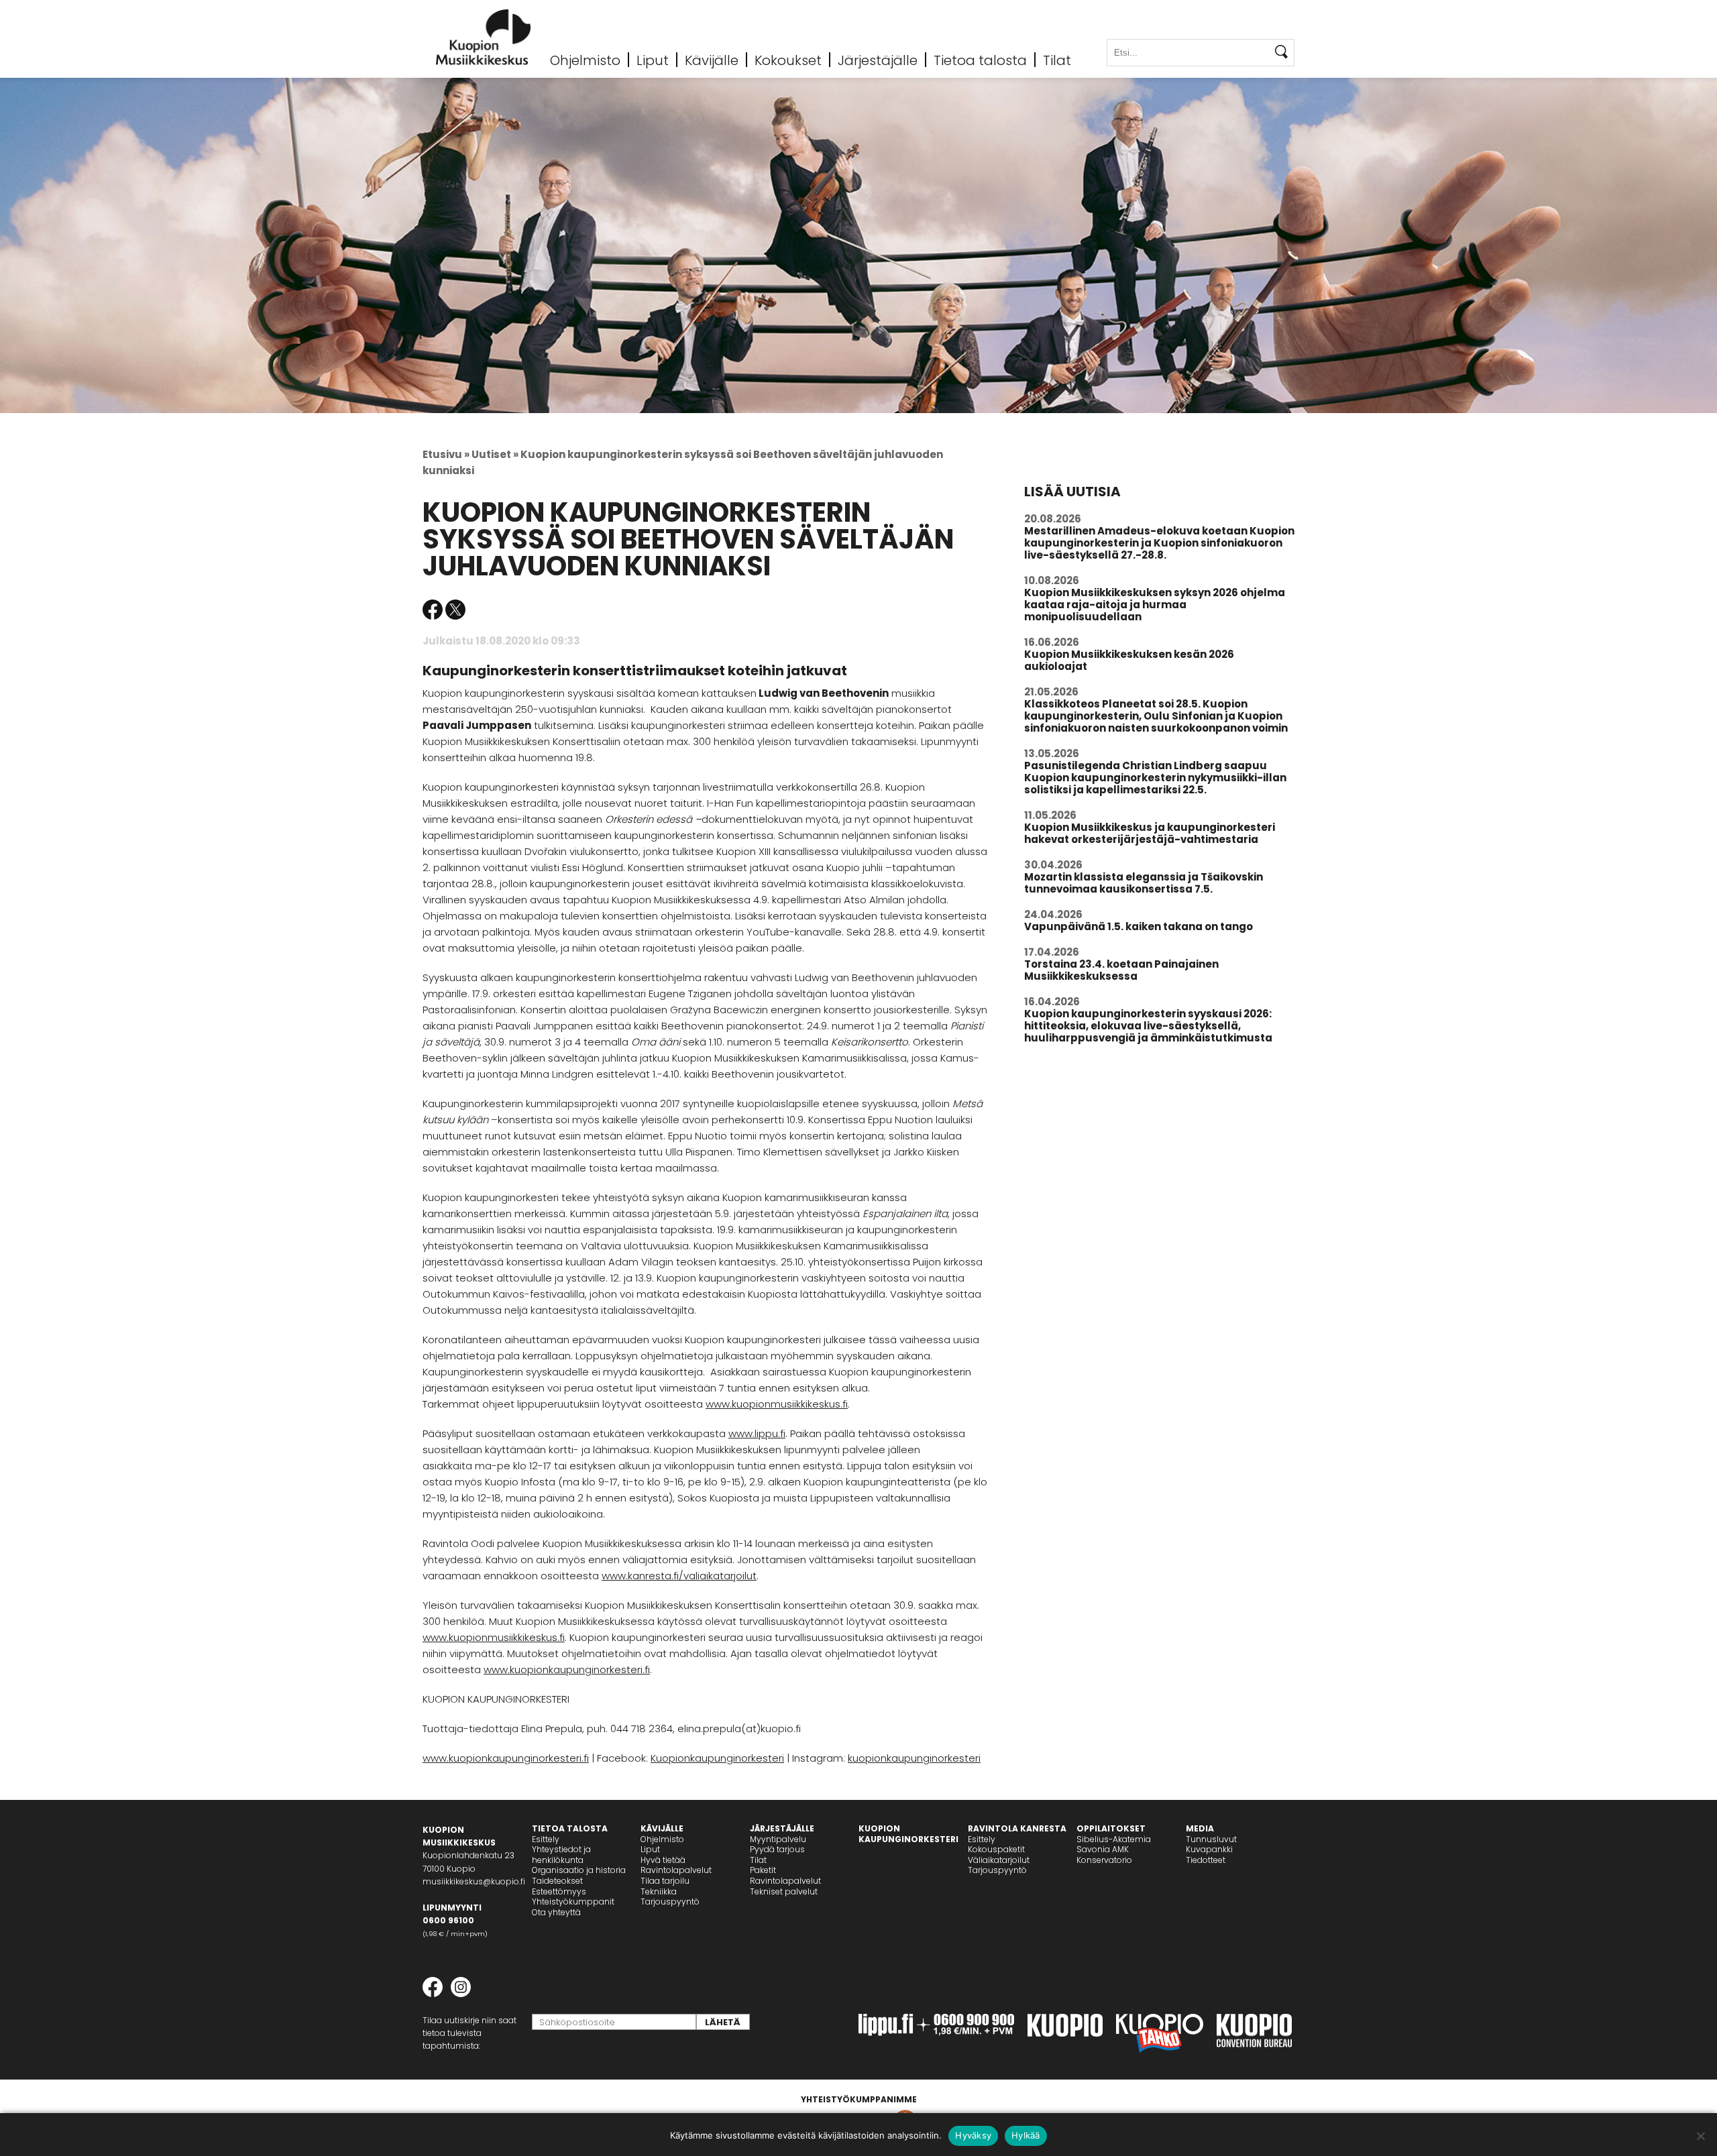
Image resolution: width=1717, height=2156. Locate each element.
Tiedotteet (1206, 1860)
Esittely (546, 1839)
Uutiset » (495, 454)
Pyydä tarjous (777, 1849)
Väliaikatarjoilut (999, 1860)
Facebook (433, 610)
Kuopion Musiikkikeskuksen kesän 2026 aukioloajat (1129, 660)
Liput (653, 60)
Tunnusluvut (1211, 1839)
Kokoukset (788, 60)
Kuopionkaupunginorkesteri (717, 1758)
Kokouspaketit (996, 1849)
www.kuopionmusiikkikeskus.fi (777, 1404)
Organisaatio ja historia (579, 1870)
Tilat (1057, 60)
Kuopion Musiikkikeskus (484, 37)
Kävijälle (712, 60)
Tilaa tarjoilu (665, 1881)
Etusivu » (446, 454)
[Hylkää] (1700, 2136)
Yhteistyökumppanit (573, 1902)
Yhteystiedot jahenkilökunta (561, 1855)
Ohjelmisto (585, 60)
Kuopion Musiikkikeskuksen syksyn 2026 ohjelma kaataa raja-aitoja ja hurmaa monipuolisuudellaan (1155, 605)
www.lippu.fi (757, 1433)
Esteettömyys (559, 1891)
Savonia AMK (1103, 1849)
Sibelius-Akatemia (1114, 1839)
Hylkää (1026, 2135)
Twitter (455, 610)
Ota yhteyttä (556, 1912)
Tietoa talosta (980, 60)
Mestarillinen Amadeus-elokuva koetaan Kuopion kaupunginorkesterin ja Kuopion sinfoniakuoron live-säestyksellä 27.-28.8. (1159, 543)
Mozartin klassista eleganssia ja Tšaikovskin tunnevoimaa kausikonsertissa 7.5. (1144, 883)
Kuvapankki (1209, 1849)
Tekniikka (659, 1891)
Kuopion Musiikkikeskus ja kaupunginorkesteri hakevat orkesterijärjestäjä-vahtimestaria (1150, 833)
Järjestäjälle (878, 60)
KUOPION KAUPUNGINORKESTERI (908, 1834)
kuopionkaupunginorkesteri (914, 1758)
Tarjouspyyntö (670, 1902)
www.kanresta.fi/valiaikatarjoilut (679, 1576)
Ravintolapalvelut (676, 1870)
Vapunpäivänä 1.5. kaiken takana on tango (1139, 926)
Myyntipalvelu (778, 1839)
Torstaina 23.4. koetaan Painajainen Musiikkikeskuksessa (1121, 970)
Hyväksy (973, 2135)
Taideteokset (557, 1881)
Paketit (763, 1870)
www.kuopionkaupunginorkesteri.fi (567, 1669)
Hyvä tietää (663, 1860)
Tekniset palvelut (784, 1891)
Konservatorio (1104, 1860)
